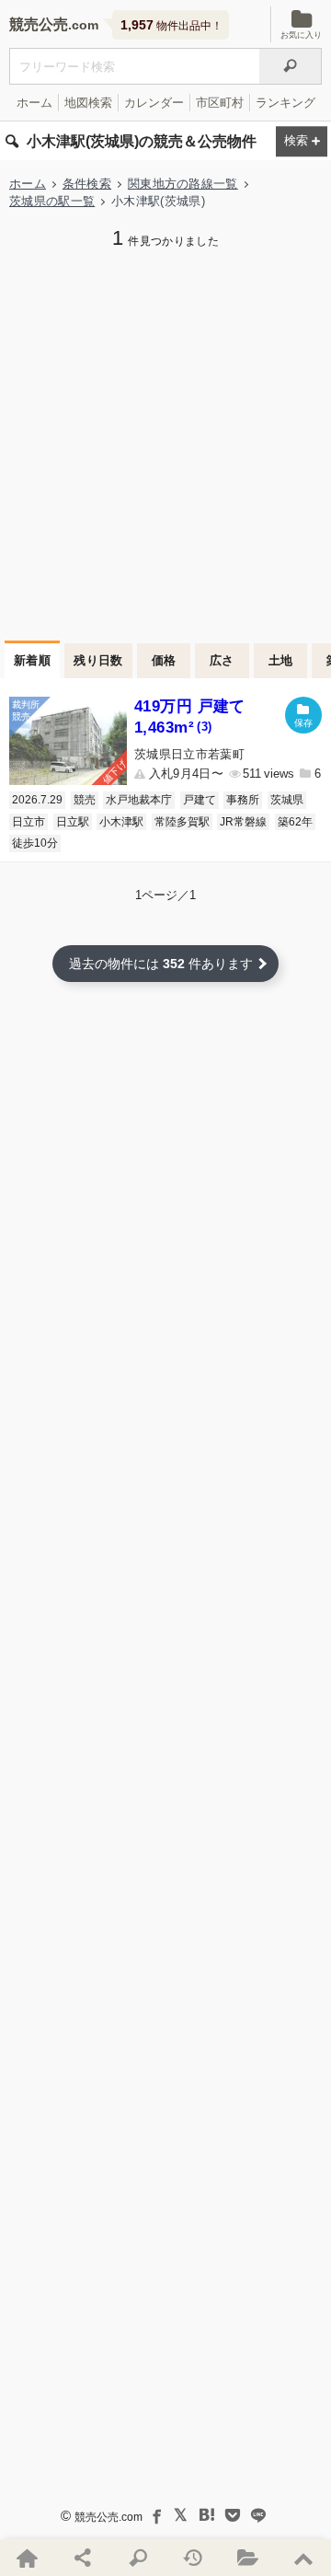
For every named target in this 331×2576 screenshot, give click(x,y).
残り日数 (98, 660)
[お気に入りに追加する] (303, 715)
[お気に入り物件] (248, 2558)
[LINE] (258, 2515)
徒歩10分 (35, 843)
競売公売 (39, 24)
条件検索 (87, 184)
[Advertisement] (165, 443)
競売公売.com (108, 2517)
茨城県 (287, 800)
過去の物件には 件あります (161, 964)
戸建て (200, 800)
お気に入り (301, 35)
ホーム (34, 103)
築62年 (295, 822)
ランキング (285, 103)
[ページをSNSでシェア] (83, 2558)
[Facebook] (155, 2515)
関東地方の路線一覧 (183, 184)
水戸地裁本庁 (139, 800)
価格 (164, 660)
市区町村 (220, 103)
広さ (222, 660)
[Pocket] (233, 2515)
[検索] (291, 66)
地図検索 (88, 103)
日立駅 (73, 822)
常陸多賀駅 (182, 822)
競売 (85, 800)
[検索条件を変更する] (302, 141)
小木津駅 (121, 822)
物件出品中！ (171, 25)
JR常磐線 (243, 822)
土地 (281, 660)
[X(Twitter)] (181, 2515)
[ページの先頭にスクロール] (303, 2558)
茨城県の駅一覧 (52, 201)
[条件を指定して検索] (138, 2558)
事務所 (243, 800)
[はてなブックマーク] (207, 2515)
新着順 (32, 660)
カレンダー (154, 103)
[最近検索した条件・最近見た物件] (193, 2558)
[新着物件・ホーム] (28, 2558)
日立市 (29, 822)
